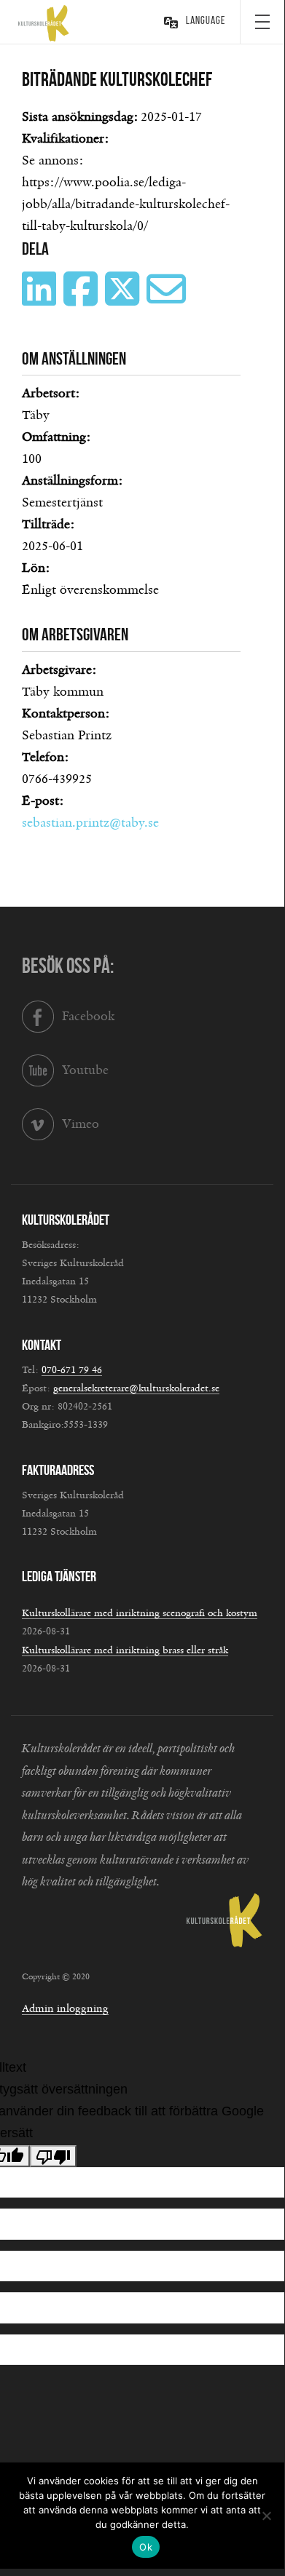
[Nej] (266, 2516)
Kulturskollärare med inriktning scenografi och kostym (140, 1613)
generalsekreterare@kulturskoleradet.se (136, 1388)
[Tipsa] (168, 300)
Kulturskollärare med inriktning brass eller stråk (125, 1650)
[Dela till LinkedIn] (41, 300)
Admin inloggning (65, 2009)
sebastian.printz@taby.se (90, 823)
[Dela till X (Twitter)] (124, 300)
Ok (146, 2547)
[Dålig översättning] (53, 2156)
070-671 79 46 (72, 1370)
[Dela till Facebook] (82, 300)
